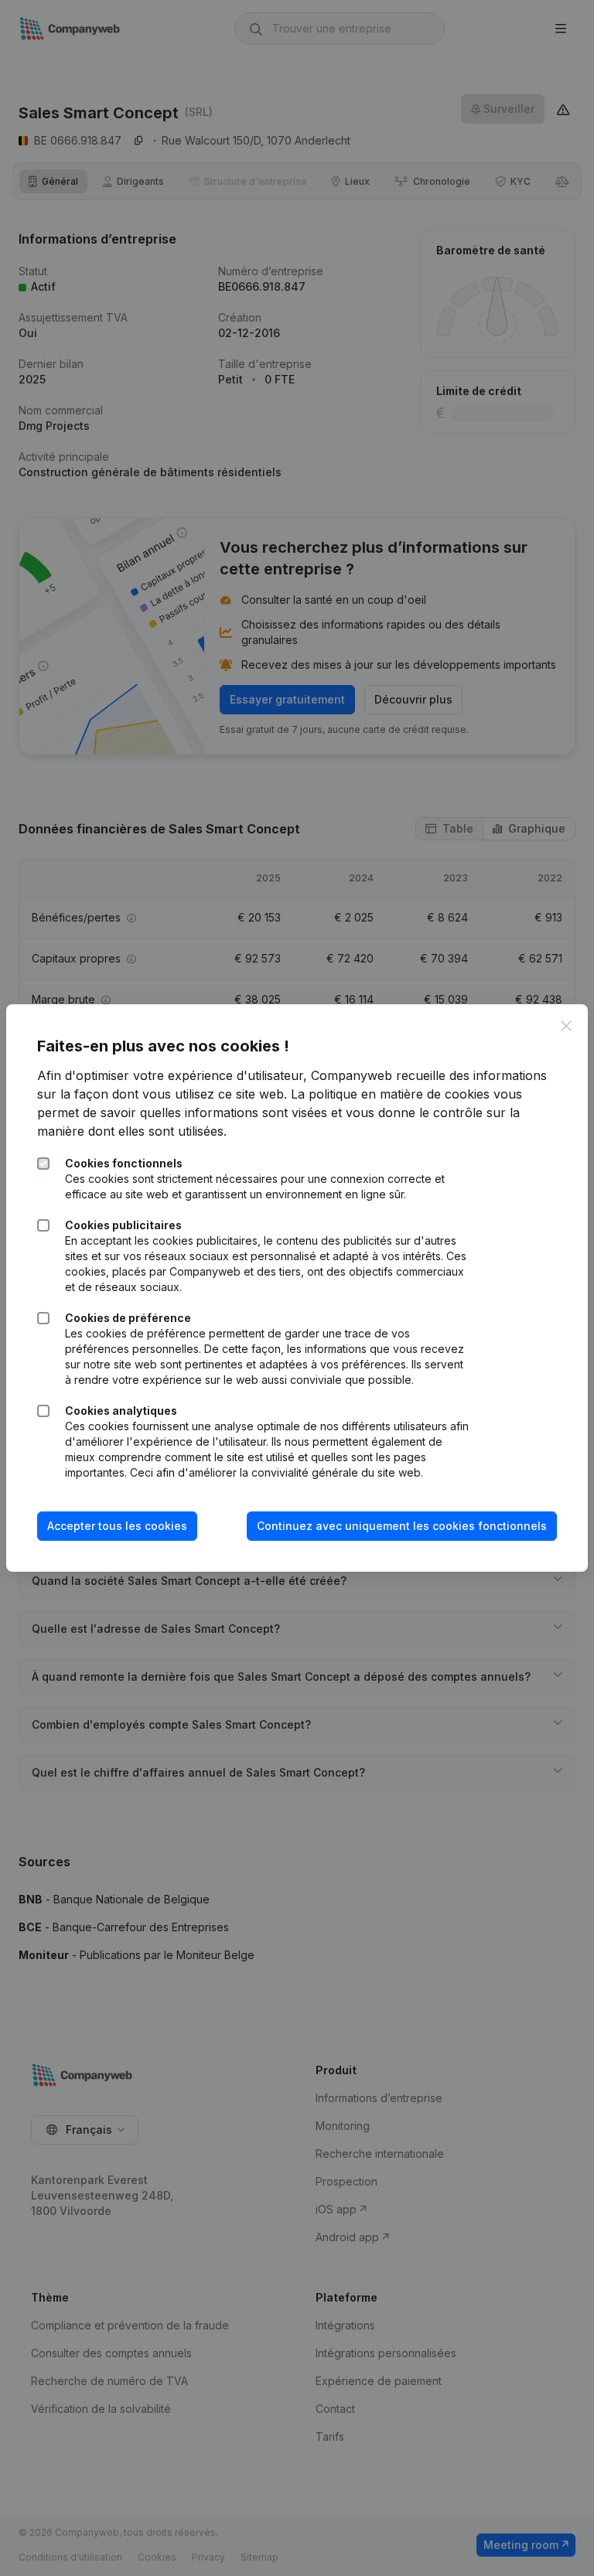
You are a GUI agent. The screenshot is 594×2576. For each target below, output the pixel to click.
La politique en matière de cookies (390, 1094)
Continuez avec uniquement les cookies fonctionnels (402, 1526)
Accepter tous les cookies (117, 1526)
